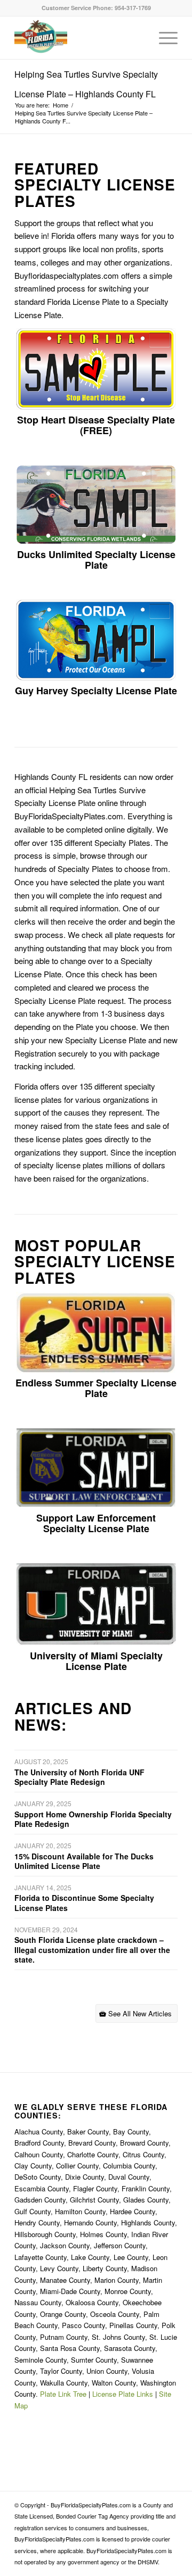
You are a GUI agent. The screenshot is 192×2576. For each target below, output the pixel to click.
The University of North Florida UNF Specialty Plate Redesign (79, 1777)
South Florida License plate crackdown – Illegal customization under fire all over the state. (92, 1949)
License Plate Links (123, 2394)
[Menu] (163, 38)
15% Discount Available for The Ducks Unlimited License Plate (84, 1861)
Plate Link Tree (63, 2394)
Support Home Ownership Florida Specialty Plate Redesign (93, 1819)
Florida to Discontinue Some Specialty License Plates (84, 1902)
